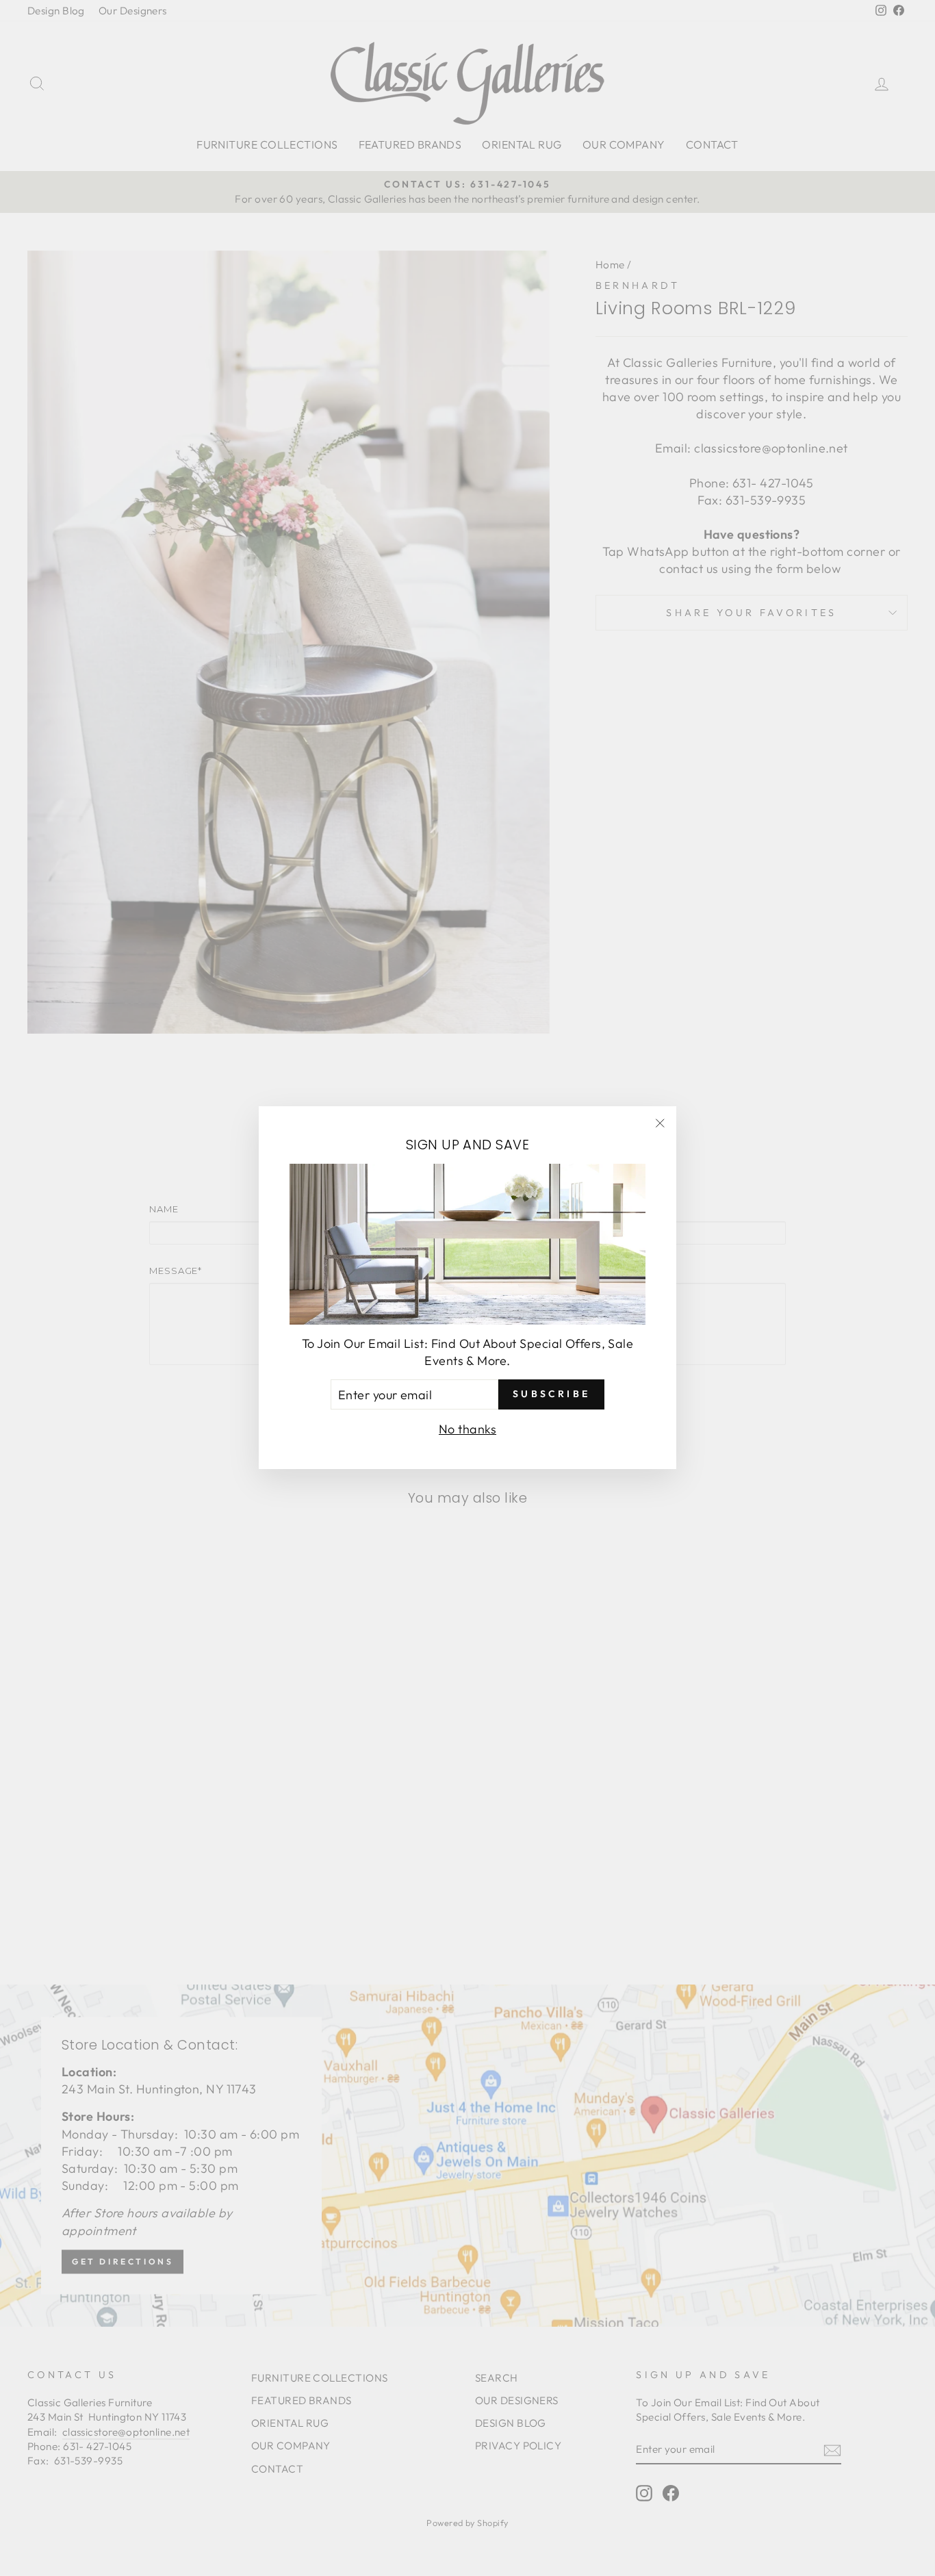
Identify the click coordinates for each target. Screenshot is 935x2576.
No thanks (467, 1430)
